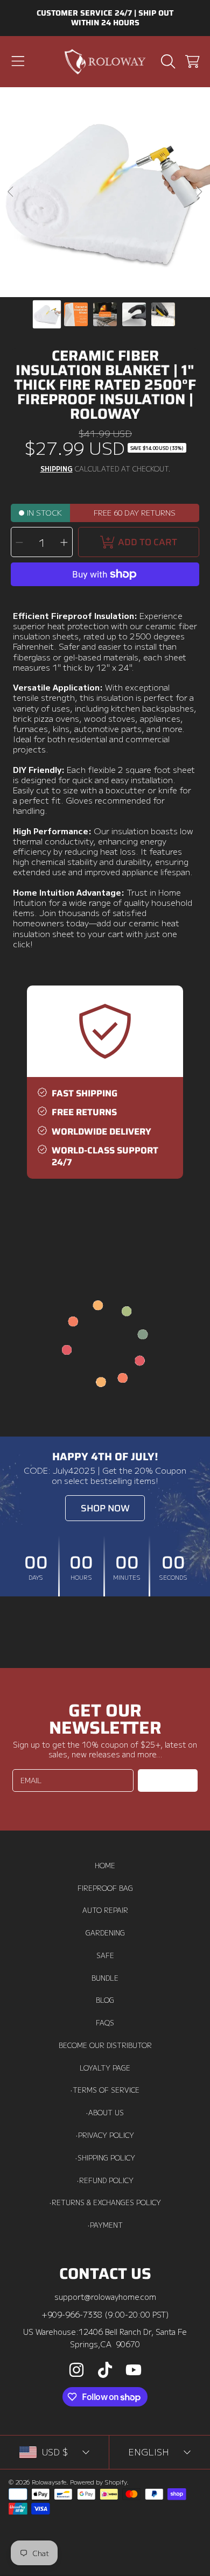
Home (105, 1866)
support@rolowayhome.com (105, 2296)
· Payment (105, 2225)
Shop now (105, 1508)
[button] (18, 61)
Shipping (57, 469)
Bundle (105, 1978)
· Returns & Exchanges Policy (105, 2202)
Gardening (105, 1933)
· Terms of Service (105, 2090)
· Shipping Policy (105, 2158)
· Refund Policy (105, 2180)
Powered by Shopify (98, 2482)
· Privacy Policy (105, 2135)
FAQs (105, 2023)
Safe (105, 1955)
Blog (105, 2000)
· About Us (105, 2113)
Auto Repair (105, 1910)
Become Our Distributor (105, 2045)
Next (199, 192)
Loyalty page (105, 2068)
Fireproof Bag (105, 1888)
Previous (11, 192)
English (149, 2452)
